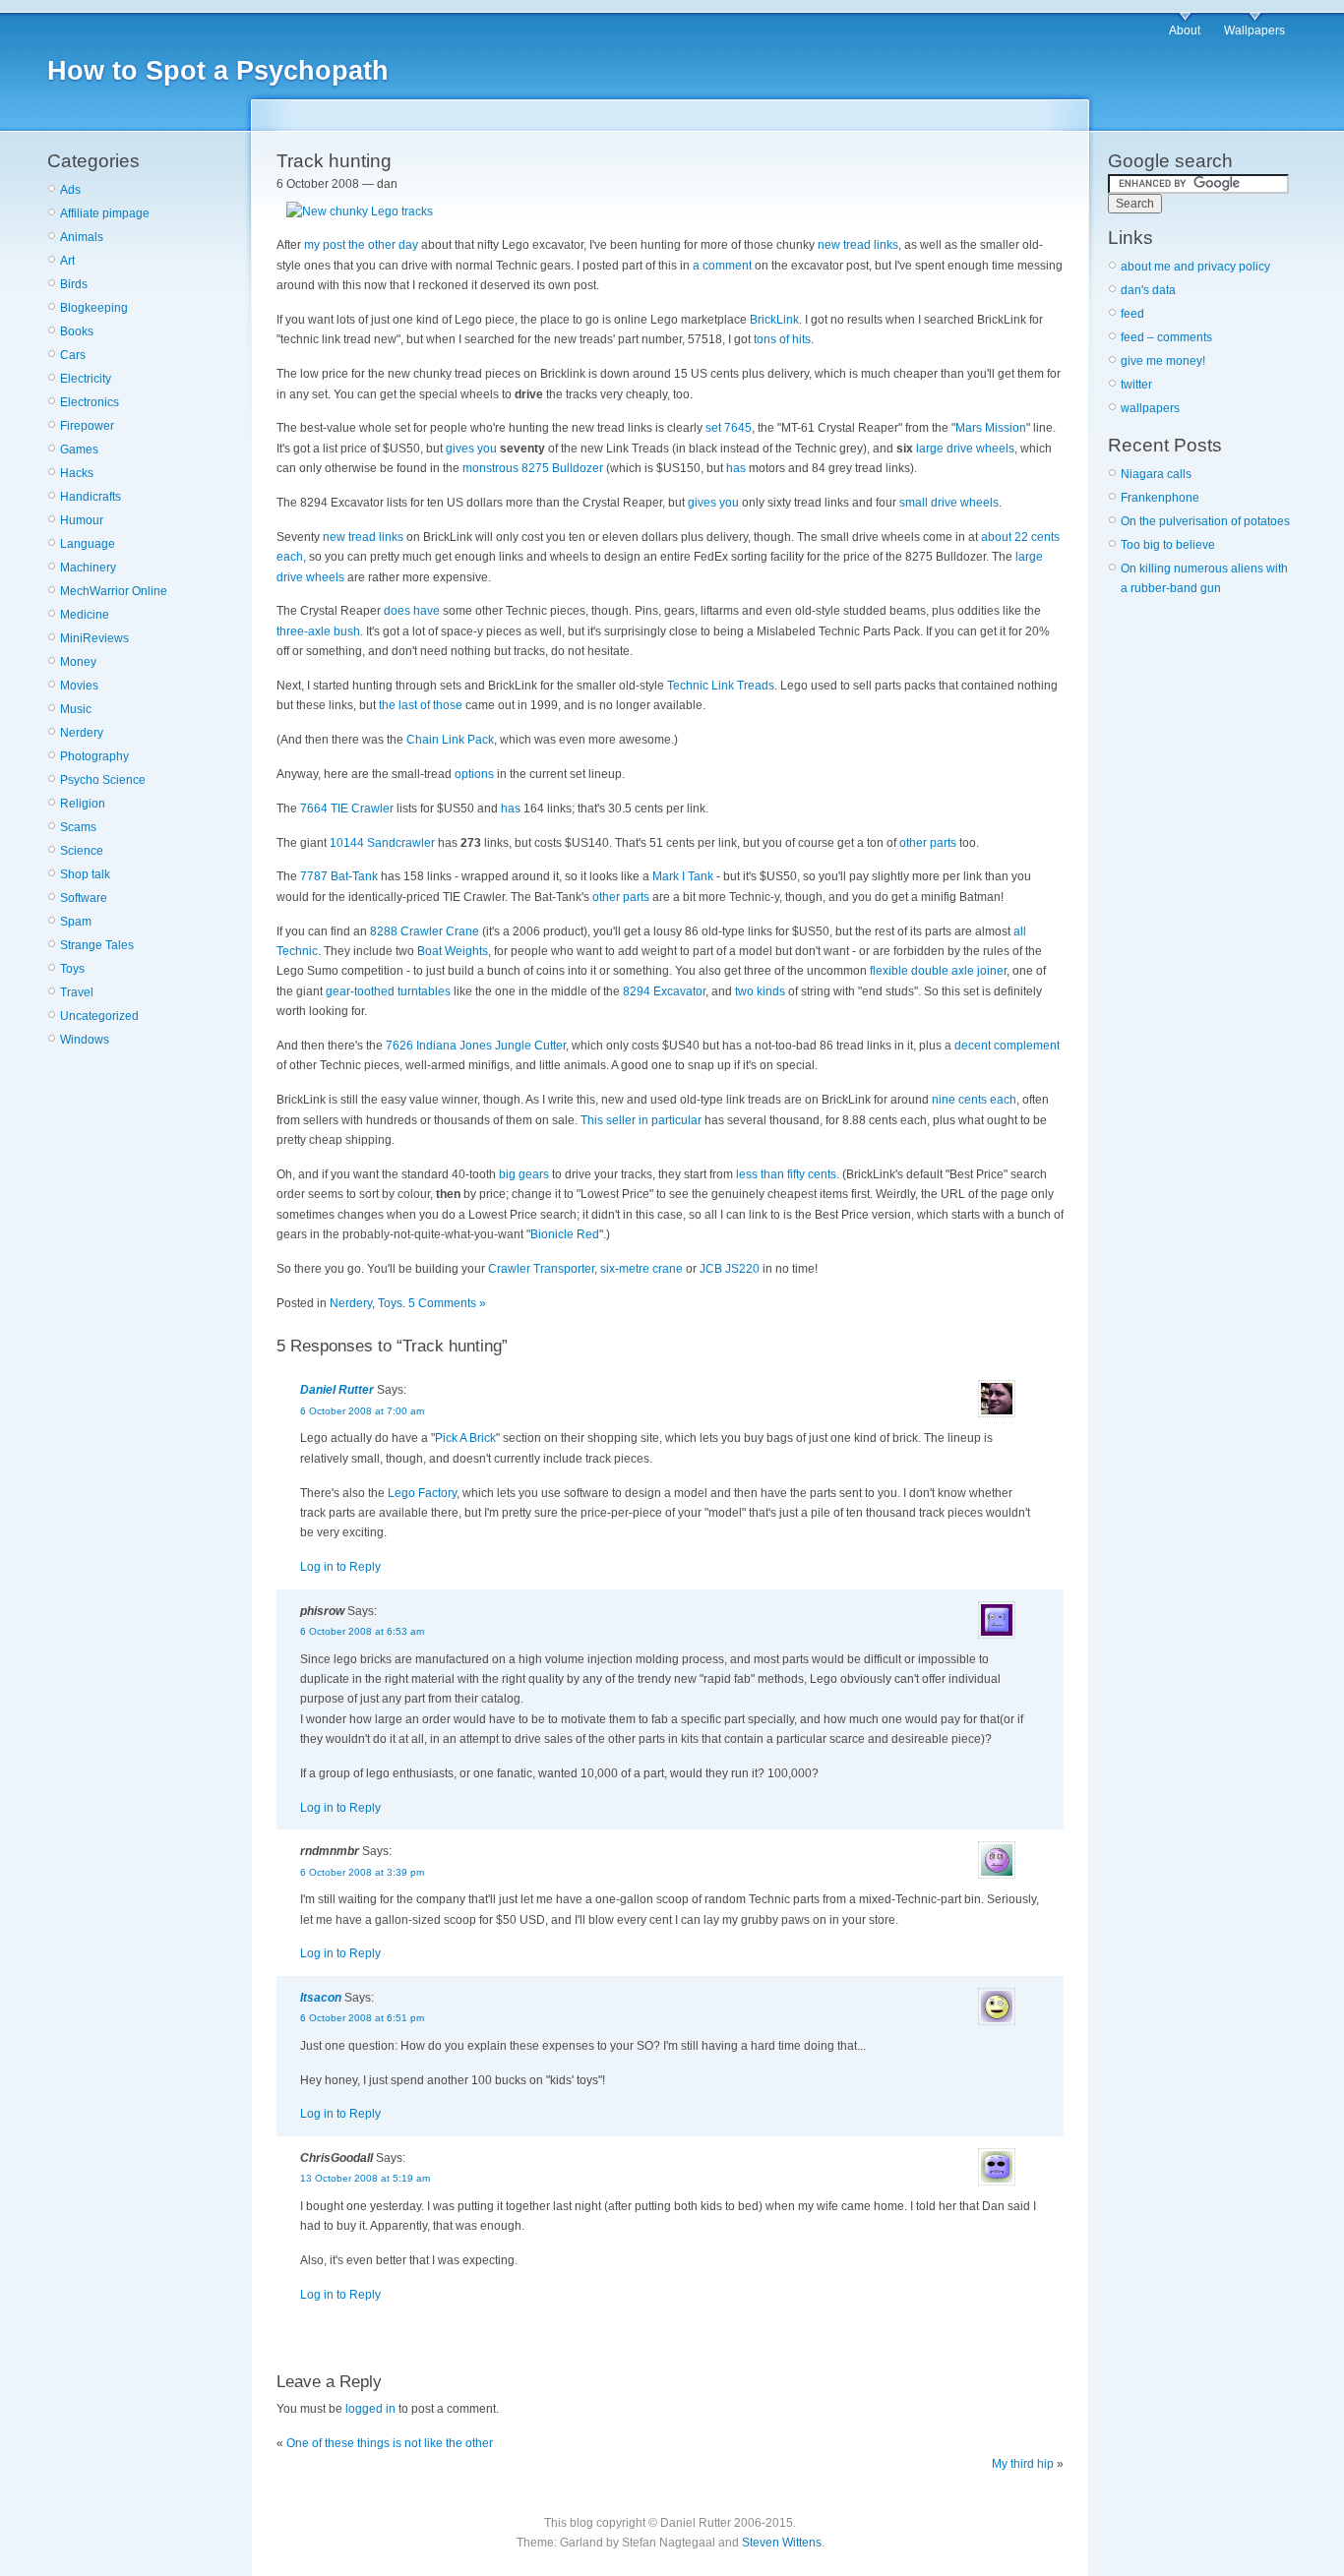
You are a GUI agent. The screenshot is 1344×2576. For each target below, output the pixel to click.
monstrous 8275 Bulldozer (533, 468)
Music (76, 709)
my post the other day (361, 245)
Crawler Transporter (541, 1269)
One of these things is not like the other (390, 2443)
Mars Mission (991, 428)
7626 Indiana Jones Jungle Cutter (476, 1046)
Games (79, 449)
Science (82, 851)
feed (1132, 314)
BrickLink (774, 320)
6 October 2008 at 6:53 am (362, 1631)
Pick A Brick (465, 1438)
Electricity (86, 379)
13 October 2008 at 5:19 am (365, 2178)
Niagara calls (1156, 474)
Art (67, 261)
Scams (78, 827)
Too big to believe (1168, 545)
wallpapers (1150, 408)
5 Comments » (447, 1303)
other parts (928, 843)
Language (88, 544)
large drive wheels (965, 449)
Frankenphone (1160, 498)
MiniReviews (94, 638)
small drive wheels (949, 503)
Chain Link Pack (450, 740)
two (744, 991)
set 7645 (729, 428)
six (608, 1269)
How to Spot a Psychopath (218, 71)
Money (78, 662)
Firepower (87, 426)
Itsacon (321, 1998)
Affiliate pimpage (105, 213)
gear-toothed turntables (388, 991)
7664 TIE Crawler (347, 809)
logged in (370, 2409)
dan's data (1148, 290)
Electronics (90, 402)
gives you (471, 449)
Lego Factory (422, 1493)
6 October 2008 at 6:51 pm (362, 2018)
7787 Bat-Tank (339, 876)
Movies (79, 686)
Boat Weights (453, 951)
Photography (94, 756)
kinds (771, 991)
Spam (76, 922)
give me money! (1163, 361)
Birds (74, 284)
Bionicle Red (565, 1234)
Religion (83, 804)
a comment (722, 266)
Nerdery (82, 733)
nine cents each (974, 1100)
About (1185, 30)
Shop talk (85, 874)
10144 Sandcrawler (382, 843)
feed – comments (1166, 337)
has (736, 468)
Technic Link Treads (721, 686)
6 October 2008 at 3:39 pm (362, 1872)
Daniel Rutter (337, 1390)
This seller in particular (641, 1120)
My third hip (1023, 2464)
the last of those (421, 705)
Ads (70, 190)
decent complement (1007, 1046)
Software (84, 898)
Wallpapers (1254, 30)
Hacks (77, 473)
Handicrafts (91, 497)
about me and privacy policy (1195, 267)
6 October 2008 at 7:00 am (362, 1411)
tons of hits (782, 339)
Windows (85, 1040)
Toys (72, 969)
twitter (1136, 385)
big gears (524, 1174)
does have (412, 611)
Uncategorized (99, 1016)
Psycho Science (103, 780)
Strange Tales (97, 945)
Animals (82, 237)
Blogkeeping (94, 308)
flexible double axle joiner (938, 971)
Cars (73, 355)
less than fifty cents (786, 1174)
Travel (77, 992)
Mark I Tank (683, 876)
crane (668, 1269)
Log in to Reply (340, 1567)
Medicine (85, 615)
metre (634, 1269)
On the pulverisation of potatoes (1205, 521)
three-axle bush (318, 631)
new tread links (858, 245)
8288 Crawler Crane (425, 931)
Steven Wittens (782, 2543)
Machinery (88, 568)
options (474, 774)
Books (77, 331)
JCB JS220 (730, 1269)
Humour (82, 520)
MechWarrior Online (114, 591)
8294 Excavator (664, 991)
